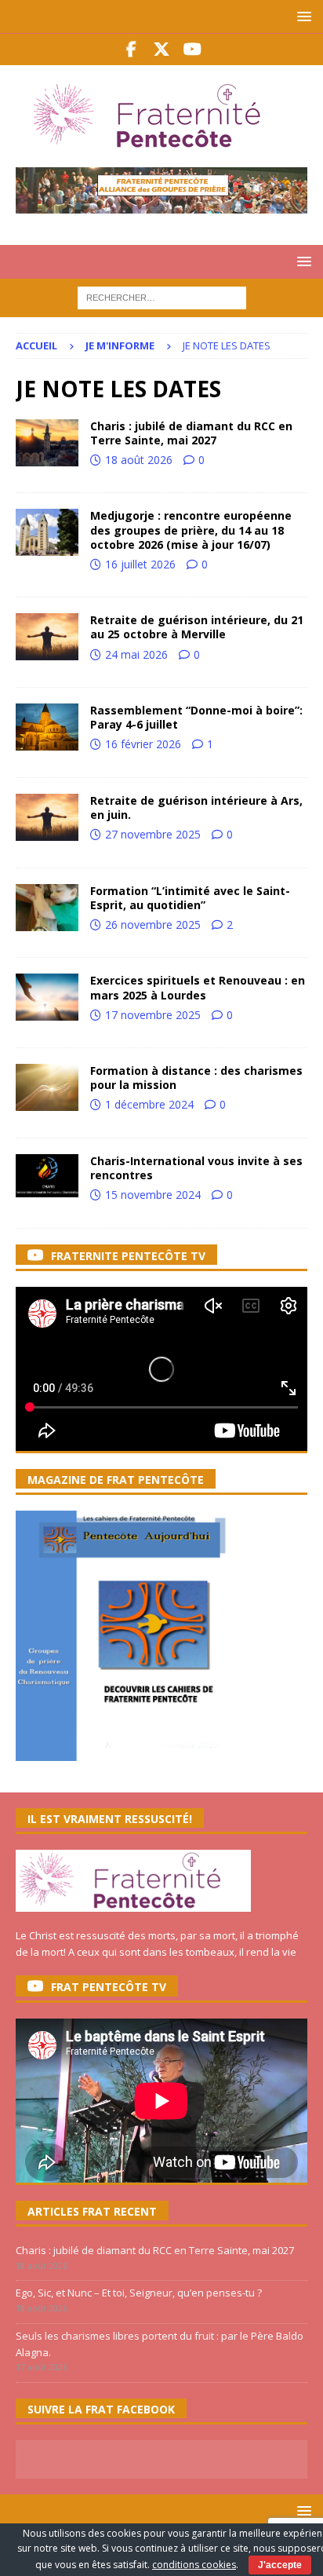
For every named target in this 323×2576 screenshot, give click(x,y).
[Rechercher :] (162, 297)
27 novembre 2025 (153, 834)
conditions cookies (194, 2565)
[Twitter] (162, 49)
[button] (301, 16)
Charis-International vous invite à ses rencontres (196, 1168)
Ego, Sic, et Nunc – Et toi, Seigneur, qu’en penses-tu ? (139, 2293)
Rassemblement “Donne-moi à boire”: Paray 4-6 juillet (196, 717)
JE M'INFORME (120, 345)
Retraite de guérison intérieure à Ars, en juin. (196, 808)
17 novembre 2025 (153, 1015)
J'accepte (280, 2565)
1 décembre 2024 (149, 1104)
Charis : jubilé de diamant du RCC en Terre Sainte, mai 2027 (191, 433)
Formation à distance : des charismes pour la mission (196, 1078)
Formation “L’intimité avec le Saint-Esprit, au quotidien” (190, 898)
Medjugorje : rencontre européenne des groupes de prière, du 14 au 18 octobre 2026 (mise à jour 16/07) (191, 530)
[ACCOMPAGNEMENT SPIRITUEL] (47, 637)
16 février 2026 (143, 744)
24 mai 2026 (136, 654)
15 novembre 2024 (153, 1195)
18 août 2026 (139, 460)
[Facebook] (131, 49)
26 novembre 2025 (153, 924)
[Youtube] (192, 49)
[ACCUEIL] (47, 443)
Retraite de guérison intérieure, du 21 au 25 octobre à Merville (197, 627)
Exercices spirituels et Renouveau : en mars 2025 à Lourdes (198, 987)
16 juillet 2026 (140, 564)
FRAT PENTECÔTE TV (109, 1987)
